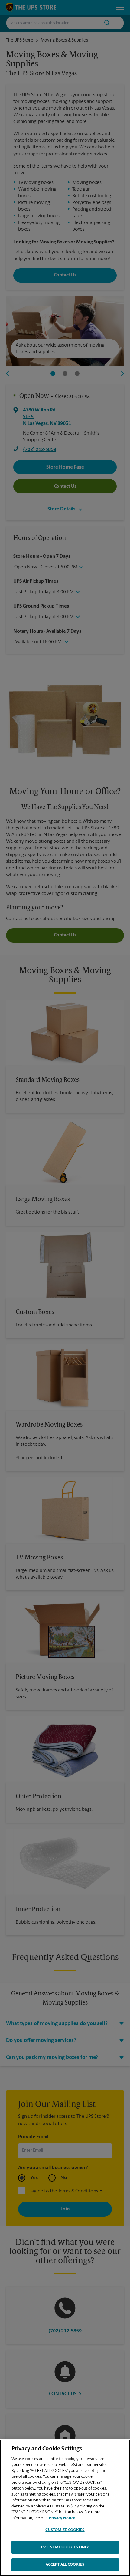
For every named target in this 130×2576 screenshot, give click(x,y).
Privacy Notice (62, 2518)
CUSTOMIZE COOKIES (65, 2530)
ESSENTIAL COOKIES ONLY (65, 2547)
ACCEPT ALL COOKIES (65, 2565)
